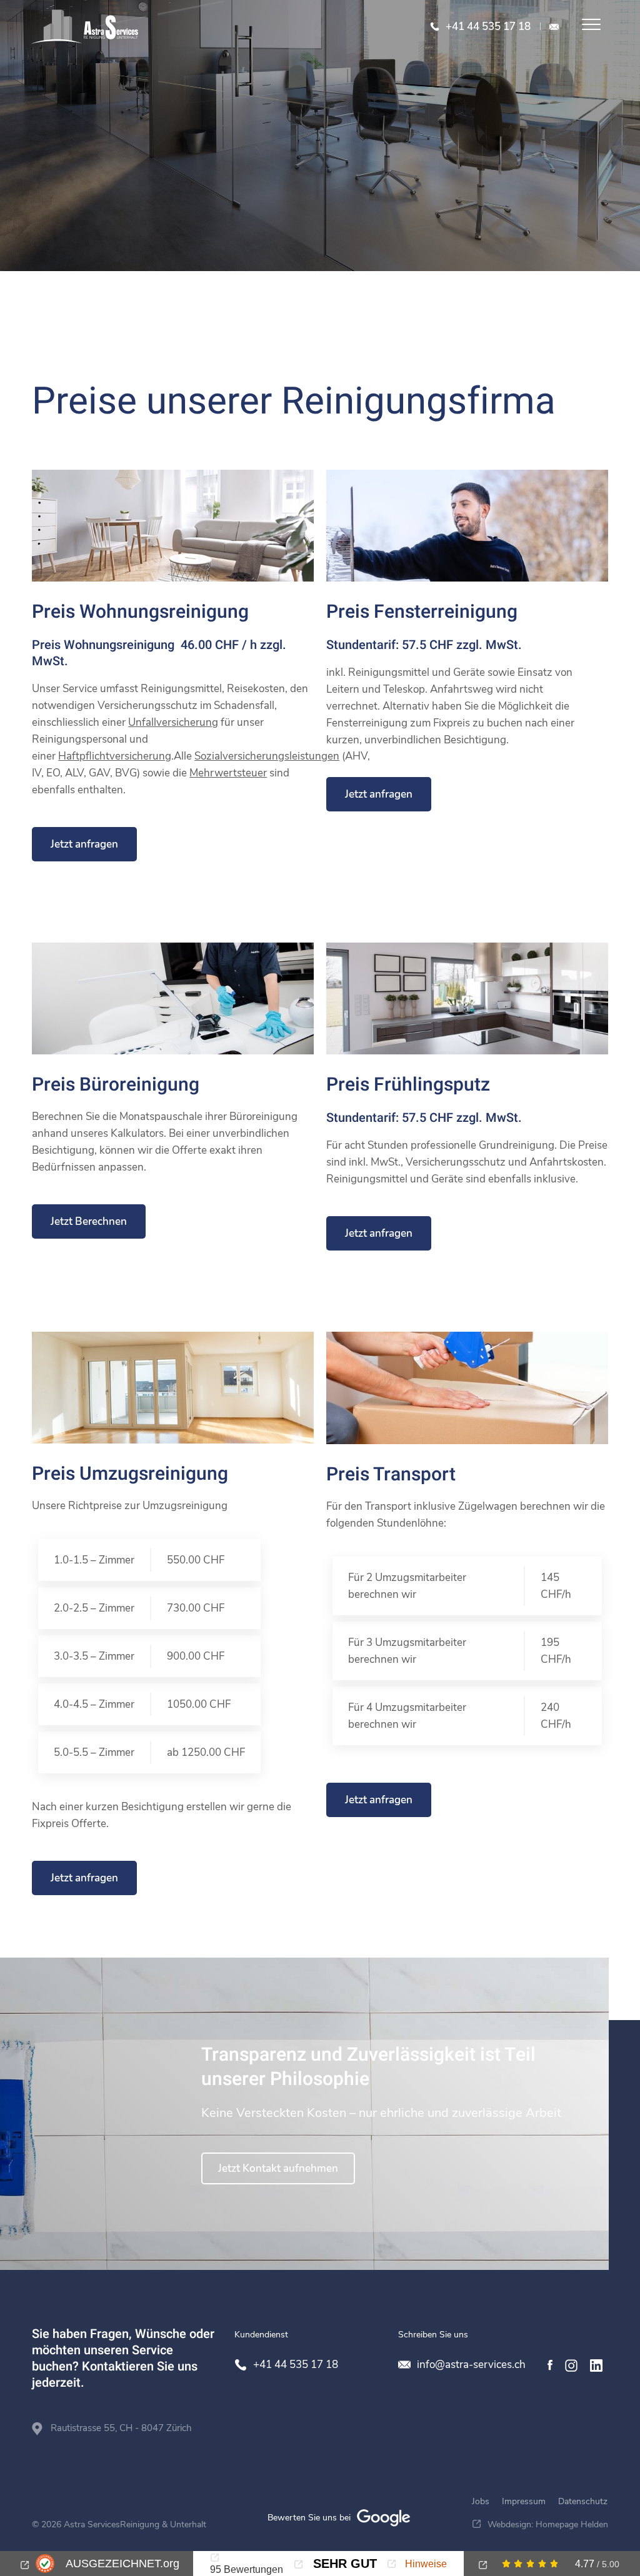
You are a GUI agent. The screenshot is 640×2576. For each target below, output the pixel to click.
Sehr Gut (343, 2564)
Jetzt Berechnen (89, 1221)
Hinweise (425, 2564)
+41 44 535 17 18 (488, 27)
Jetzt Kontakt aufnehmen (278, 2168)
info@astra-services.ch (554, 27)
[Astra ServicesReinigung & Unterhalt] (85, 27)
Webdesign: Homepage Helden (548, 2524)
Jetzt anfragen (84, 844)
